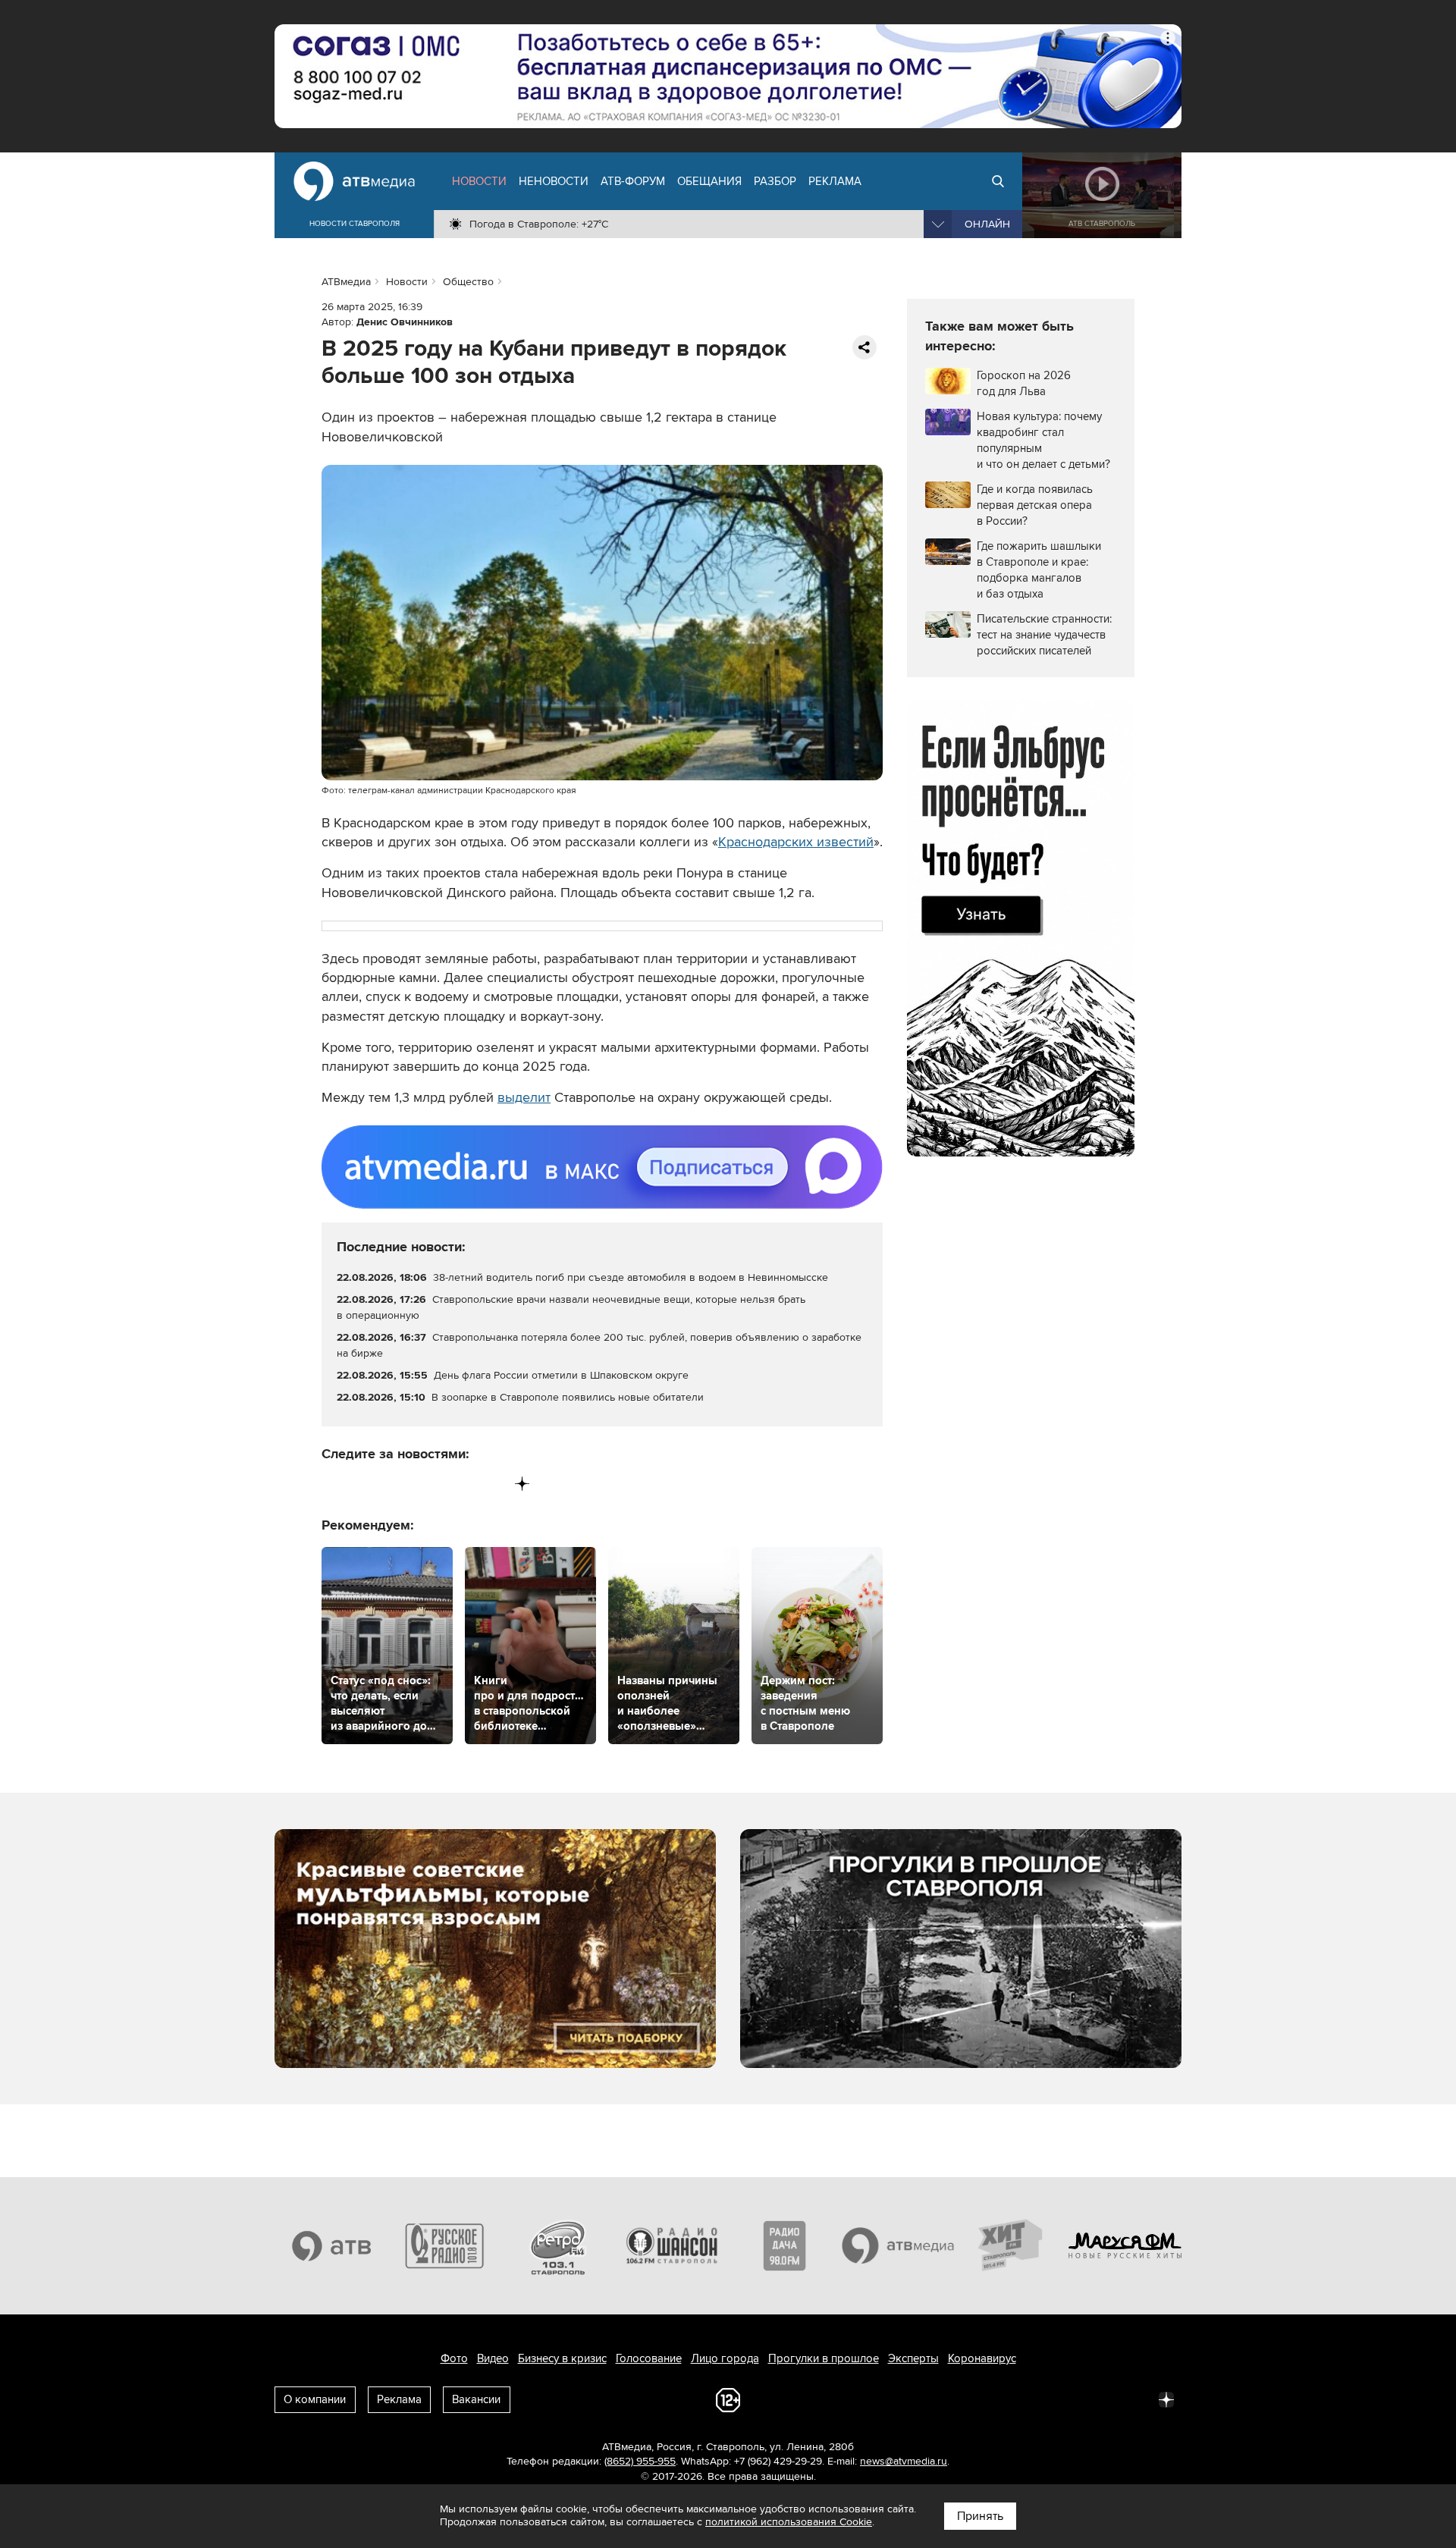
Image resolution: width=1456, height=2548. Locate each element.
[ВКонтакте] (334, 1484)
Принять (980, 2516)
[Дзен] (522, 1484)
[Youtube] (459, 1484)
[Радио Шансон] (672, 2245)
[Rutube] (491, 1484)
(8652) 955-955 (640, 2461)
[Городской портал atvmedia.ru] (899, 2245)
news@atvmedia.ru (904, 2461)
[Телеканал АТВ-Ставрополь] (331, 2245)
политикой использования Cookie (789, 2522)
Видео (493, 2358)
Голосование (649, 2358)
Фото (454, 2358)
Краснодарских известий (796, 842)
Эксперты (913, 2358)
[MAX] (428, 1484)
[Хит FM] (1012, 2245)
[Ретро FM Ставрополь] (558, 2245)
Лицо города (725, 2358)
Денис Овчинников (405, 322)
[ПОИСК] (998, 181)
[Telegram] (365, 1484)
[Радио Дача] (785, 2245)
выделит (524, 1097)
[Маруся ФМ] (1125, 2245)
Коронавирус (982, 2358)
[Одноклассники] (397, 1484)
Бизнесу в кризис (562, 2358)
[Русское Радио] (445, 2245)
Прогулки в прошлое (824, 2358)
